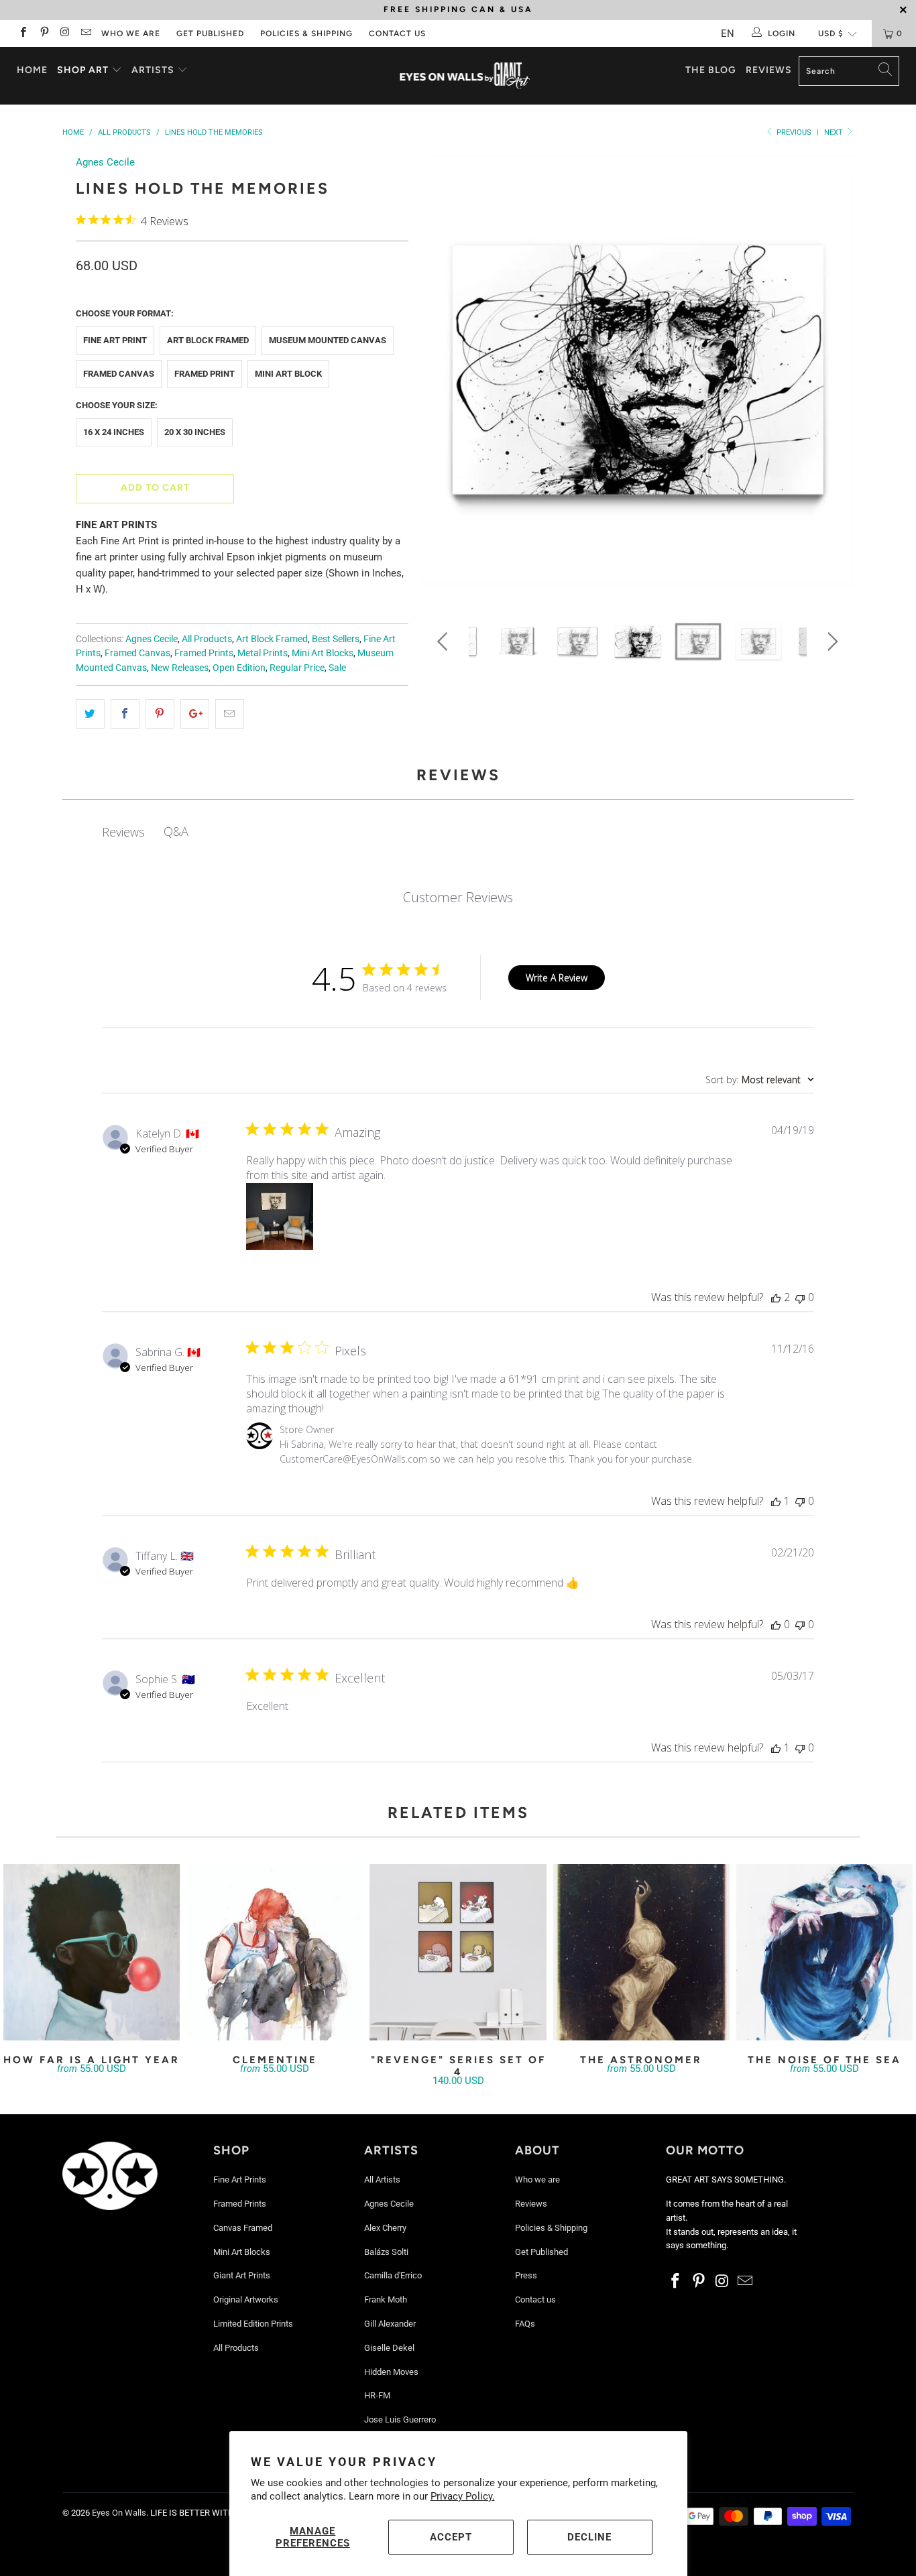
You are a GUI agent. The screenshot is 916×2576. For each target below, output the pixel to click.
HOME (32, 70)
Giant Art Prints (242, 2275)
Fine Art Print (115, 340)
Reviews (769, 70)
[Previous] (445, 374)
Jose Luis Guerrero (400, 2419)
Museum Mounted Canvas (328, 340)
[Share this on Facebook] (125, 714)
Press (526, 2275)
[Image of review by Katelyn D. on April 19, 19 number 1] (280, 1217)
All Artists (382, 2180)
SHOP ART (83, 70)
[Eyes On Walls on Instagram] (65, 34)
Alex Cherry (385, 2228)
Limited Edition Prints (253, 2324)
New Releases (180, 668)
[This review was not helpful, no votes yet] (800, 1297)
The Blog (711, 70)
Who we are (131, 34)
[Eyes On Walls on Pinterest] (43, 34)
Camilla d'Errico (393, 2275)
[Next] (831, 374)
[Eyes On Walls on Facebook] (22, 34)
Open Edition (239, 668)
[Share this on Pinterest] (160, 714)
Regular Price (297, 668)
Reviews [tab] (123, 832)
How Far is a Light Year (92, 1952)
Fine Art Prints (240, 2180)
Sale (337, 668)
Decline (589, 2537)
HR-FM (377, 2395)
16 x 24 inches (114, 432)
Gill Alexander (390, 2324)
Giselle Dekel (389, 2348)
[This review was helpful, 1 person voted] (776, 1501)
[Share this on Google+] (195, 714)
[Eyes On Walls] (465, 76)
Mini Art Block (288, 374)
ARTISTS (154, 70)
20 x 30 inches (195, 432)
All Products (207, 639)
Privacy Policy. (463, 2496)
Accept (451, 2537)
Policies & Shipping (306, 34)
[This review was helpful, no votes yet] (776, 1624)
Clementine (275, 1952)
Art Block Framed (208, 340)
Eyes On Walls (119, 2513)
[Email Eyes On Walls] (85, 34)
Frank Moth (386, 2299)
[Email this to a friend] (230, 714)
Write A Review (557, 978)
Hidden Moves (391, 2372)
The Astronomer (641, 1952)
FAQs (525, 2324)
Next (835, 132)
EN (728, 34)
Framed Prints (204, 653)
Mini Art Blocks (323, 653)
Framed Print (205, 374)
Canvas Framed (243, 2228)
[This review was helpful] (776, 1297)
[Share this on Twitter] (90, 714)
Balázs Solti (386, 2252)
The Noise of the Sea (824, 1952)
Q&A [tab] (176, 831)
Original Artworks (246, 2299)
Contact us (397, 34)
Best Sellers (336, 639)
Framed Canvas (119, 374)
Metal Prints (263, 653)
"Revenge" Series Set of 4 (458, 1952)
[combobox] (760, 1080)
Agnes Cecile (105, 162)
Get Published (210, 34)
